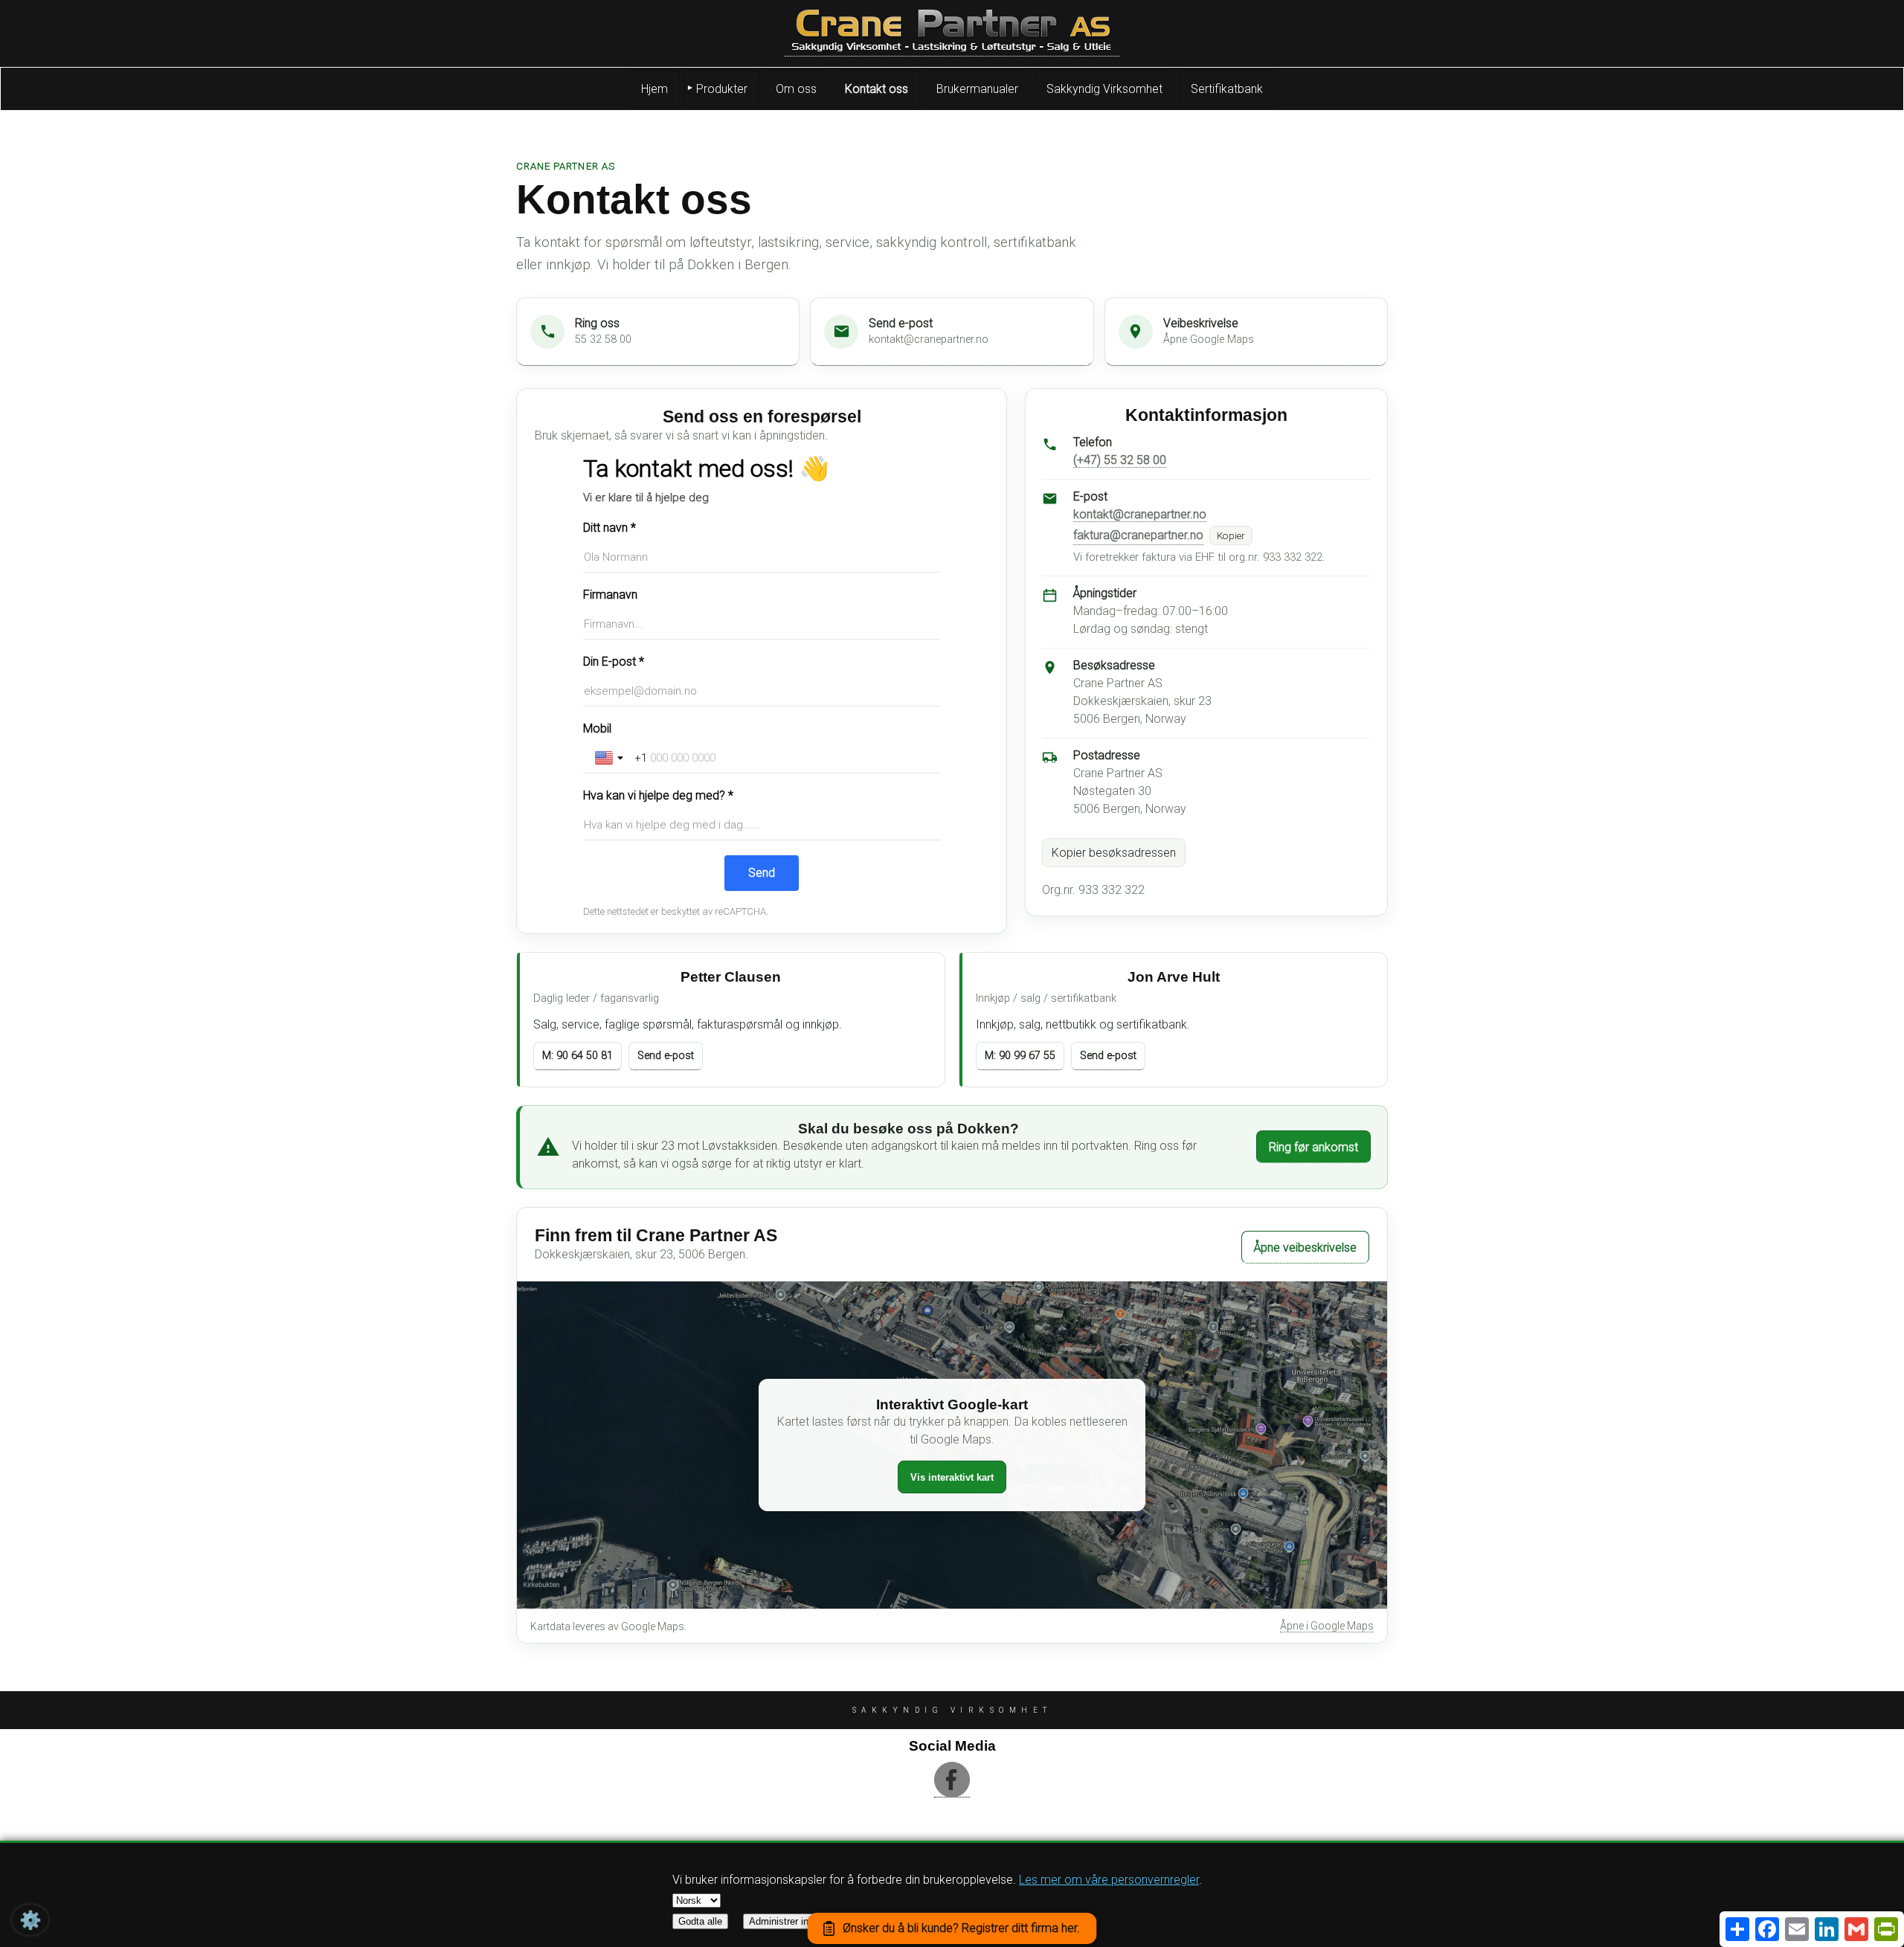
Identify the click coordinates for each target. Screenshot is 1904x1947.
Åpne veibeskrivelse (1305, 1248)
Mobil (597, 728)
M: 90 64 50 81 (578, 1056)
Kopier (1231, 535)
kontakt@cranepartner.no (1140, 514)
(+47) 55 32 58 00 (1120, 460)
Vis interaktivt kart (952, 1477)
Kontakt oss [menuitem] (877, 89)
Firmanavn (610, 595)
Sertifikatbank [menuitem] (1227, 89)
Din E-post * (614, 662)
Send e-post (666, 1056)
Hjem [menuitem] (654, 89)
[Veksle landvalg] (611, 758)
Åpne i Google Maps (1327, 1626)
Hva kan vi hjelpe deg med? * (658, 795)
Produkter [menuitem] (722, 89)
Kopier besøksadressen (1114, 853)
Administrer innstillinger (799, 1921)
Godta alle (700, 1921)
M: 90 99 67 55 (1020, 1056)
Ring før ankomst (1313, 1147)
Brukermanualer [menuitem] (977, 89)
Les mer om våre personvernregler (1109, 1880)
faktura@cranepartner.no (1138, 535)
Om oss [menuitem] (796, 89)
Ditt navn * (610, 528)
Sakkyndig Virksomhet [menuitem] (1104, 89)
